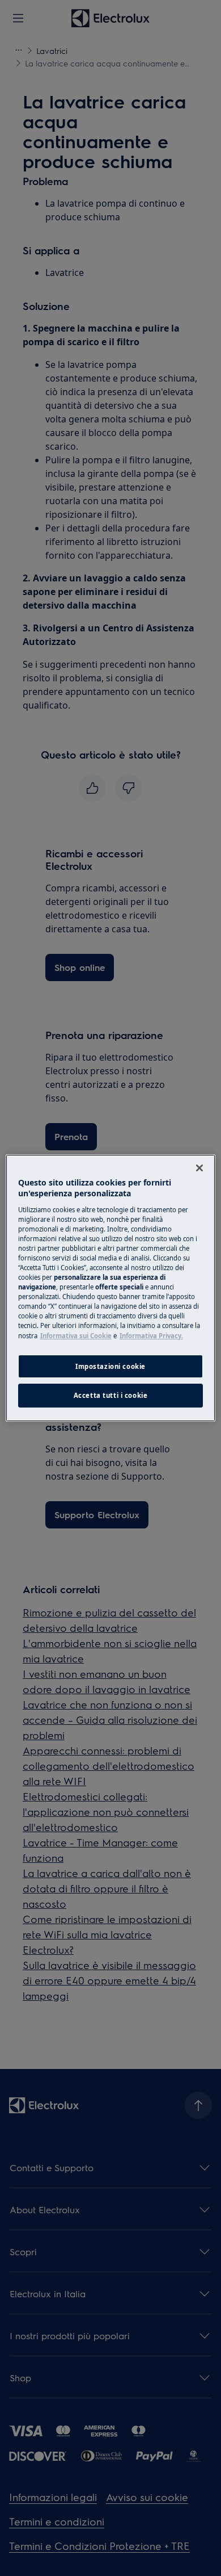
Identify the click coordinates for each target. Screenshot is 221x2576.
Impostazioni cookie (110, 1366)
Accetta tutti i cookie (111, 1396)
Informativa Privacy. (151, 1336)
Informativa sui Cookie (76, 1336)
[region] (111, 1288)
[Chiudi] (199, 1168)
